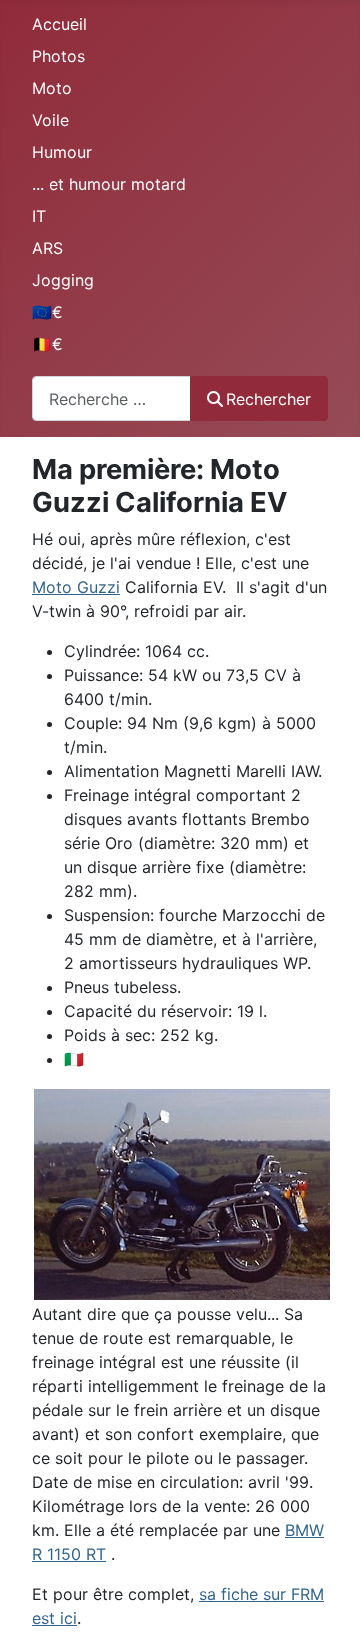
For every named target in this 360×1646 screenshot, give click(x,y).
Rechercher (268, 399)
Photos (58, 56)
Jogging (63, 280)
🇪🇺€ (47, 312)
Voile (50, 120)
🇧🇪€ (47, 344)
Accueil (59, 24)
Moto (52, 88)
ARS (47, 248)
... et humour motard (109, 184)
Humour (62, 152)
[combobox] (111, 398)
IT (39, 216)
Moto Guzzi (76, 587)
